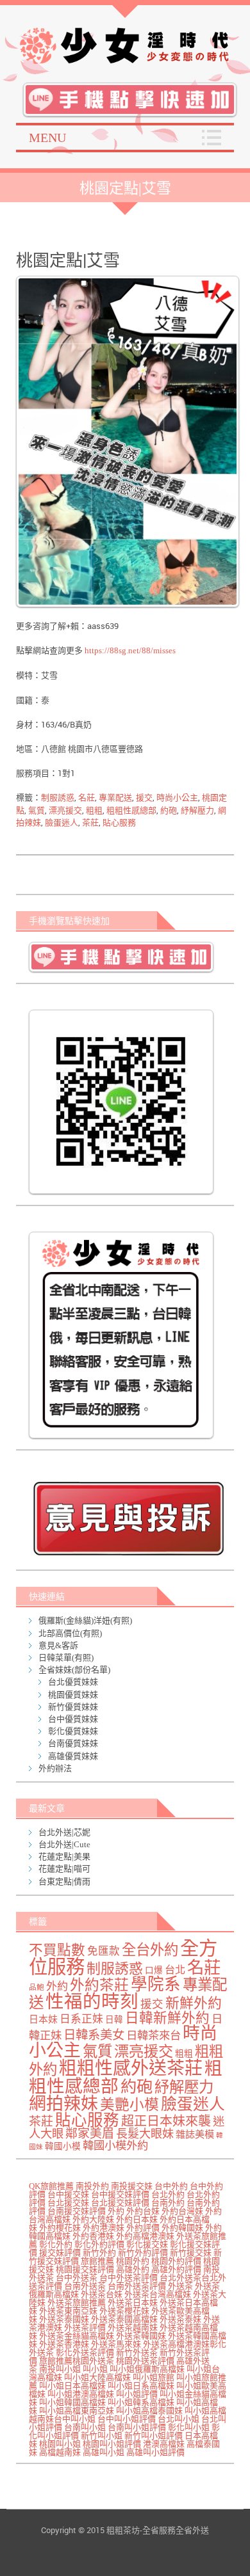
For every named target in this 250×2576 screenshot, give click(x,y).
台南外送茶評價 (137, 2286)
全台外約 (150, 1950)
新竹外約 (99, 2253)
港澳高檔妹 (164, 2444)
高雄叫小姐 (104, 2452)
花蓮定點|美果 (64, 1856)
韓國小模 (63, 2146)
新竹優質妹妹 (73, 1707)
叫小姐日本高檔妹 (72, 2386)
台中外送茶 (77, 2278)
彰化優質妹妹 (73, 1731)
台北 (175, 1970)
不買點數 (57, 1950)
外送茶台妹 (102, 2294)
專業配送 (115, 798)
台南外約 (168, 2203)
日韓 (114, 2020)
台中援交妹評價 (120, 2194)
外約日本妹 (137, 2219)
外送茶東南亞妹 (68, 2311)
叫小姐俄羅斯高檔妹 (147, 2369)
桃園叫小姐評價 (112, 2444)
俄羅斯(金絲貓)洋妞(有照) (85, 1620)
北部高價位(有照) (70, 1633)
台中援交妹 (68, 2194)
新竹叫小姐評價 (154, 2436)
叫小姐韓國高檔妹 (72, 2402)
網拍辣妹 (63, 2104)
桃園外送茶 (93, 2361)
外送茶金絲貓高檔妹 (77, 2336)
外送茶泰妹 (180, 2319)
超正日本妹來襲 (166, 2121)
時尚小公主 (177, 798)
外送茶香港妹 (64, 2344)
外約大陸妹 (93, 2219)
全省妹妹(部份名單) (74, 1670)
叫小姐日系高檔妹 (141, 2386)
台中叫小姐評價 (127, 2419)
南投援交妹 (132, 2186)
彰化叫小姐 (189, 2427)
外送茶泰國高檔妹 (124, 2319)
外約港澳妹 (104, 2228)
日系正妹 (81, 2019)
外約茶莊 (99, 1985)
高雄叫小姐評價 (155, 2452)
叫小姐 (95, 2369)
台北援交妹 (68, 2203)
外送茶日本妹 (133, 2302)
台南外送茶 (85, 2286)
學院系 (156, 1984)
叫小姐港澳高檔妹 (81, 2394)
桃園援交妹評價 (85, 2269)
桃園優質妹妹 (73, 1695)
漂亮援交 (65, 810)
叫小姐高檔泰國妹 (149, 2411)
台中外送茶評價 (129, 2278)
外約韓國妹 (182, 2228)
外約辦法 (55, 1768)
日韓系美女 (94, 2035)
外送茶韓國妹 (141, 2336)
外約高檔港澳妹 (145, 2236)
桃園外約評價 (176, 2261)
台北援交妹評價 (120, 2203)
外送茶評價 (85, 2327)
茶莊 (90, 823)
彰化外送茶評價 (85, 2352)
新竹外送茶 (137, 2352)
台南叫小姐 (85, 2427)
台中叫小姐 (75, 2419)
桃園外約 (133, 2261)
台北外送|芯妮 (64, 1832)
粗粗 (94, 810)
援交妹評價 (60, 2253)
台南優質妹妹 (73, 1743)
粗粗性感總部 (131, 810)
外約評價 (143, 2228)
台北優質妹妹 (73, 1682)
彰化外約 (56, 2244)
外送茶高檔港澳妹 (176, 2344)
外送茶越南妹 (133, 2327)
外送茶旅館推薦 (77, 2302)
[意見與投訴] (128, 1518)
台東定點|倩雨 (64, 1881)
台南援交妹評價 (77, 2211)
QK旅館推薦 (51, 2186)
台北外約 (168, 2194)
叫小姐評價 (137, 2394)
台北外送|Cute (64, 1844)
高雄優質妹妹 (73, 1756)
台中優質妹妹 (73, 1719)
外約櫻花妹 (60, 2228)
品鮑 (37, 1988)
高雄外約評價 (176, 2269)
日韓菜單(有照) (66, 1658)
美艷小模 (129, 2105)
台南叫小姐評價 (137, 2427)
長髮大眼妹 (145, 2134)
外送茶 (180, 2286)
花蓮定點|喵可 (64, 1869)
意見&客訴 (58, 1645)
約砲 (169, 810)
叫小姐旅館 (154, 2377)
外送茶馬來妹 (116, 2344)
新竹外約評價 (143, 2253)
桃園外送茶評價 (145, 2361)
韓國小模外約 (115, 2146)
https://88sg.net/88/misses (129, 650)
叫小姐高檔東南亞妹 (77, 2411)
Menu (47, 138)
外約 (57, 1986)
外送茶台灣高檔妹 (158, 2294)
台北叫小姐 (179, 2419)
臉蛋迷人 (62, 823)
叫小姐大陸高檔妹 (97, 2377)
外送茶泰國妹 (64, 2319)
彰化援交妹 (147, 2244)
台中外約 (171, 2186)
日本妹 (43, 2019)
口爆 (154, 1970)
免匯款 (104, 1951)
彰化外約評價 (99, 2244)
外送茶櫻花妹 (124, 2311)
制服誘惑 (58, 798)
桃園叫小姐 (60, 2444)
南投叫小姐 (60, 2369)
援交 (144, 798)
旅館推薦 (97, 2261)
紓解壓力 (197, 810)
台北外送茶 (180, 2278)
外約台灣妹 (182, 2211)
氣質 (37, 810)
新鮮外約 (194, 2003)
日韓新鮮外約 (167, 2018)
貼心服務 (119, 823)
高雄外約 (133, 2269)
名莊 (87, 798)
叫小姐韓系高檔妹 (141, 2402)
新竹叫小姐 (102, 2436)
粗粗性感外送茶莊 (131, 2068)
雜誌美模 (195, 2134)
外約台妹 (143, 2211)
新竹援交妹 (191, 2253)
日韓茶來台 (154, 2036)
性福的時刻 (92, 2002)
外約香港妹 (93, 2236)
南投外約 (92, 2186)
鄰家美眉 (90, 2134)
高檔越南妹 (60, 2452)
